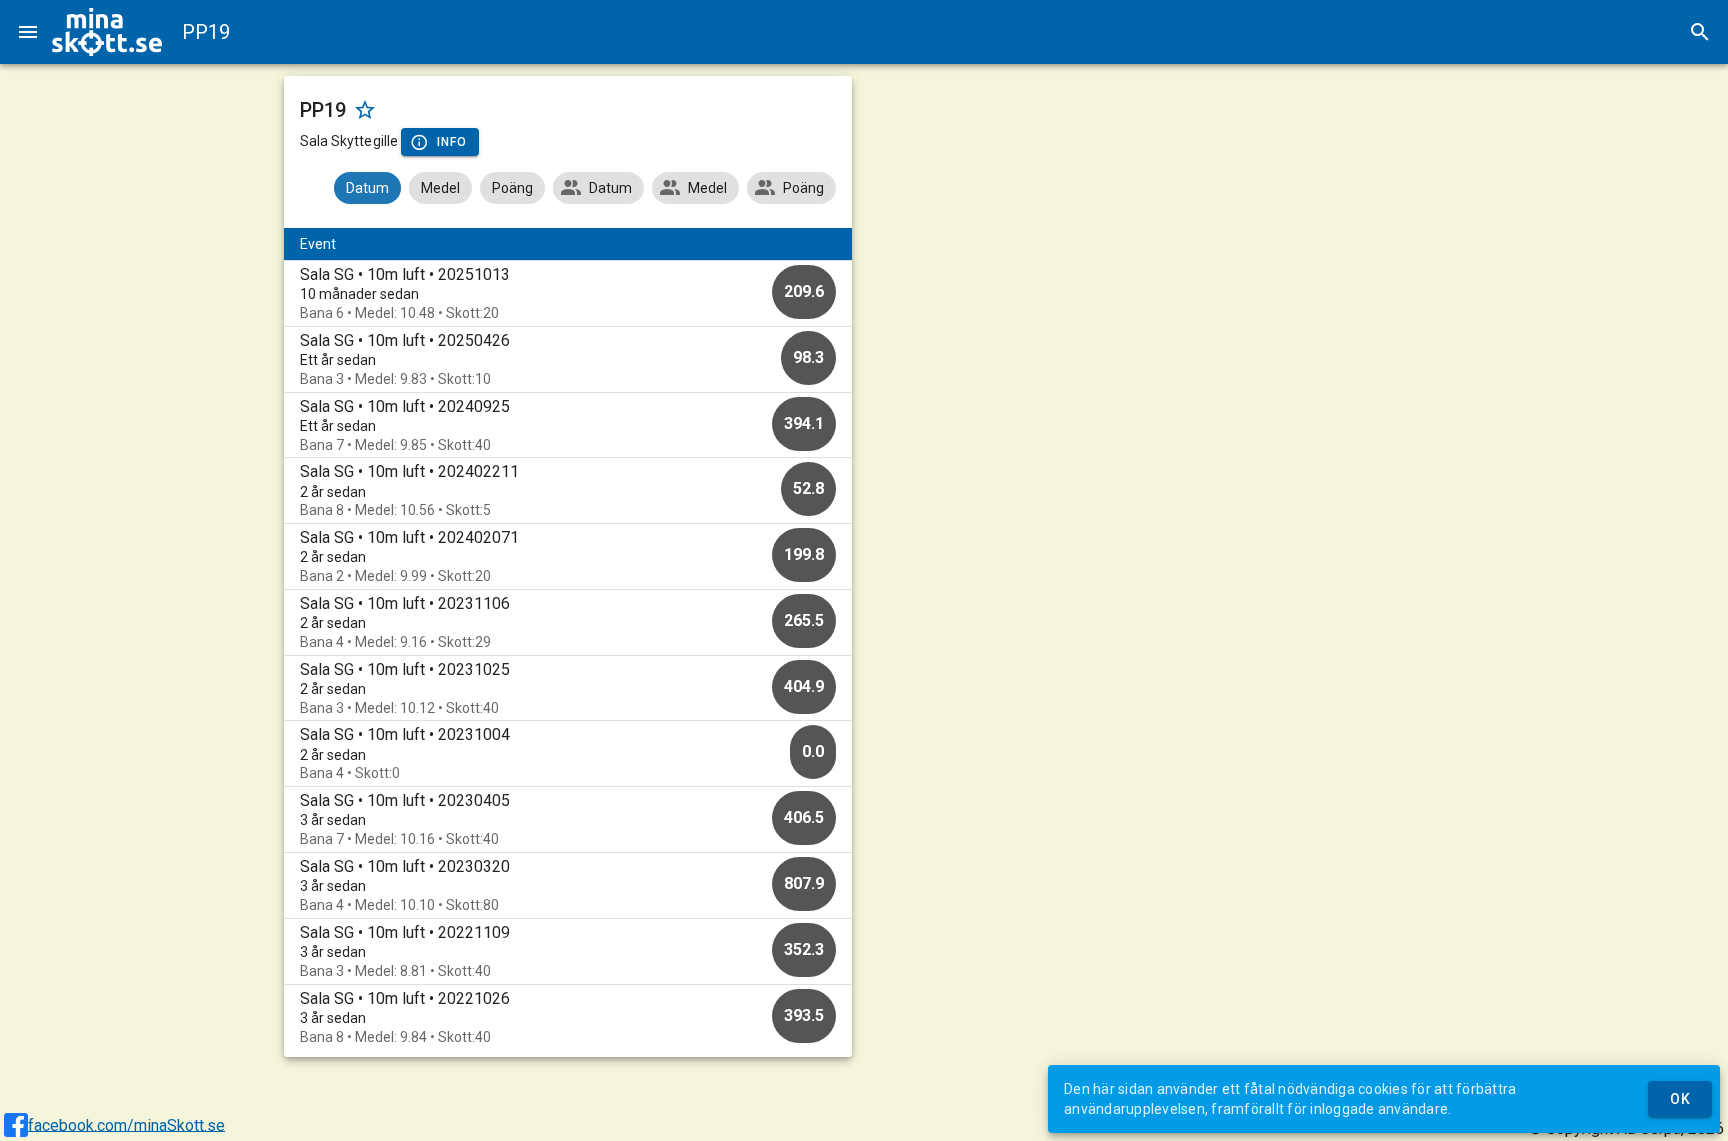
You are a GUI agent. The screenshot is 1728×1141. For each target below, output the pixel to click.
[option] (568, 293)
